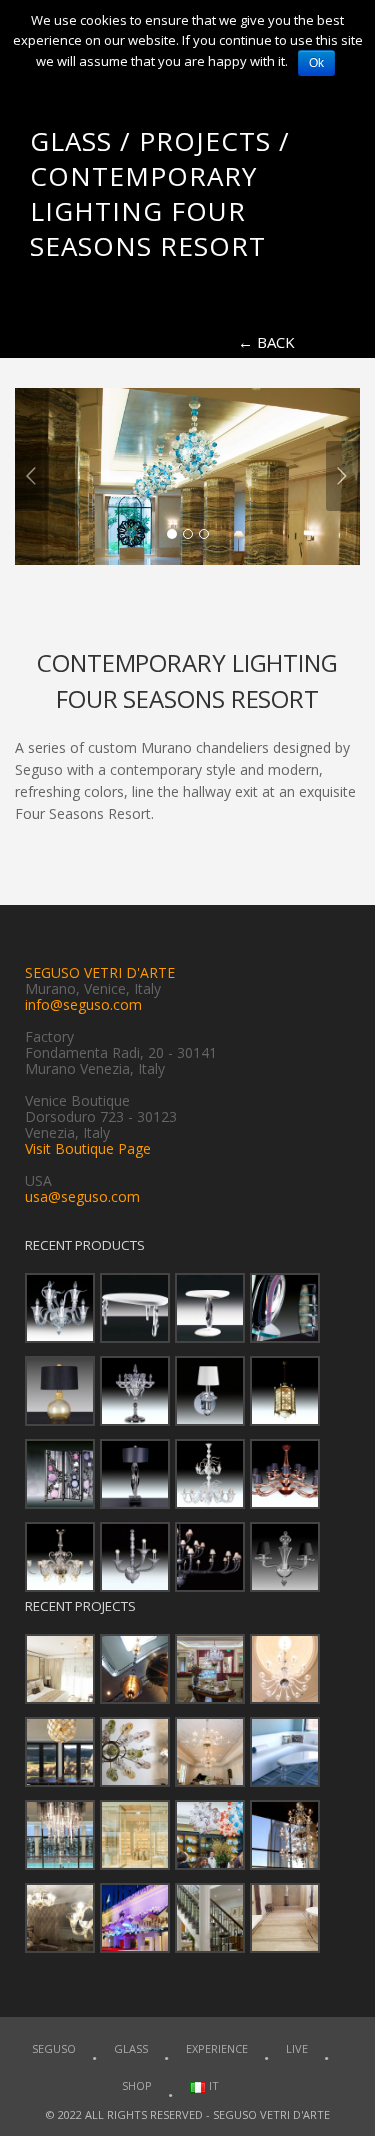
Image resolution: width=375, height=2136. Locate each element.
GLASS (131, 2048)
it (212, 2085)
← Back (266, 342)
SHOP (137, 2085)
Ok (316, 63)
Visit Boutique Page (88, 1148)
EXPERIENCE (217, 2048)
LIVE (297, 2048)
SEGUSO (54, 2048)
